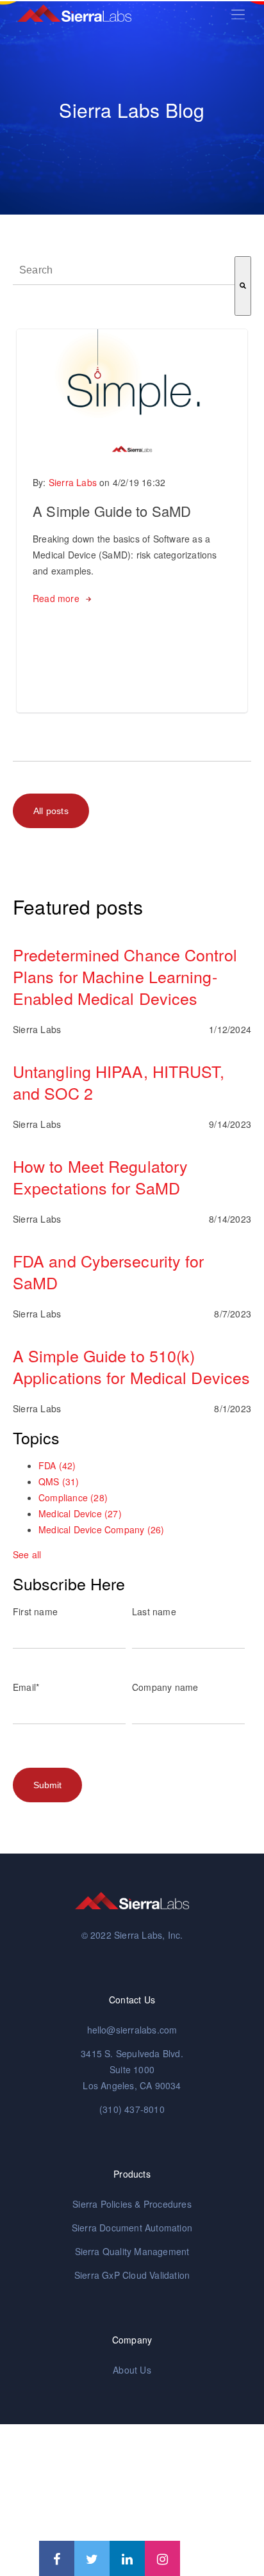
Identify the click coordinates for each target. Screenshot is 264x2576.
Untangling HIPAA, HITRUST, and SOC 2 (119, 1082)
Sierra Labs (73, 482)
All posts (51, 811)
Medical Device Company (101, 1529)
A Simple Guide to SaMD (112, 511)
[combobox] (124, 271)
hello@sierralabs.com (132, 2030)
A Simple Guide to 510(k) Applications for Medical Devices (131, 1366)
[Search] (243, 286)
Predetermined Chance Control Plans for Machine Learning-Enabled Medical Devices (125, 976)
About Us (132, 2370)
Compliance (73, 1497)
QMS (59, 1481)
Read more (56, 598)
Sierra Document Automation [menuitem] (132, 2228)
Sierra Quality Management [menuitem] (132, 2251)
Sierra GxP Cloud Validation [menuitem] (132, 2275)
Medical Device (80, 1513)
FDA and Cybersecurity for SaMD (109, 1271)
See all (27, 1554)
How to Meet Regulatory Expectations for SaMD (100, 1177)
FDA (57, 1465)
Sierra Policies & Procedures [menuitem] (132, 2204)
